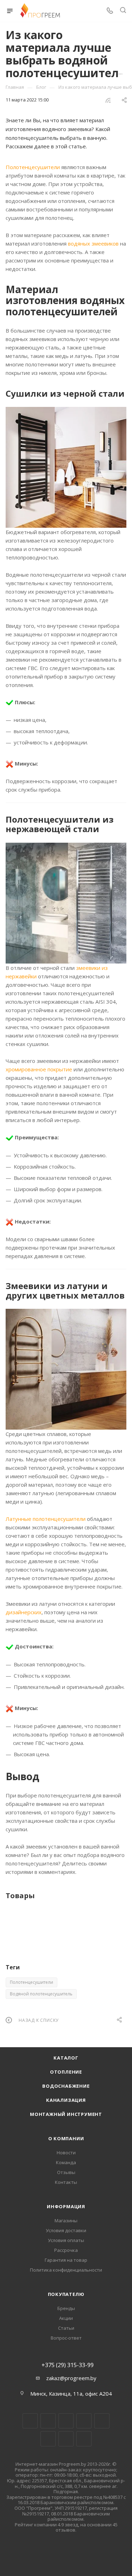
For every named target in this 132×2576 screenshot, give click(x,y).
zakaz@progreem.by (71, 2378)
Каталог (66, 2058)
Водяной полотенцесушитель (41, 1994)
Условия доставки (66, 2230)
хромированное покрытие (39, 1069)
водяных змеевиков (93, 243)
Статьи (66, 2328)
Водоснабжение (66, 2086)
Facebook (48, 2421)
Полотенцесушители (33, 167)
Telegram (84, 2421)
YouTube (102, 2421)
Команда (66, 2162)
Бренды (66, 2308)
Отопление (66, 2072)
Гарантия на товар (66, 2260)
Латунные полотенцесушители (46, 1519)
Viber (66, 2439)
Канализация (66, 2100)
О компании (66, 2138)
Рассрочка (66, 2250)
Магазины (66, 2221)
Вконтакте (30, 2421)
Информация (66, 2206)
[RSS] (108, 100)
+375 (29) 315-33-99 (68, 2365)
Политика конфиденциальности (66, 2270)
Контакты (66, 2182)
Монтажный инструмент (66, 2114)
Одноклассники (48, 2439)
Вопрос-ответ (66, 2338)
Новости (66, 2153)
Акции (66, 2318)
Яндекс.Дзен (84, 2439)
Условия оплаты (66, 2240)
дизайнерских (24, 1612)
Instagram (66, 2421)
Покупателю (66, 2294)
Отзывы (66, 2172)
